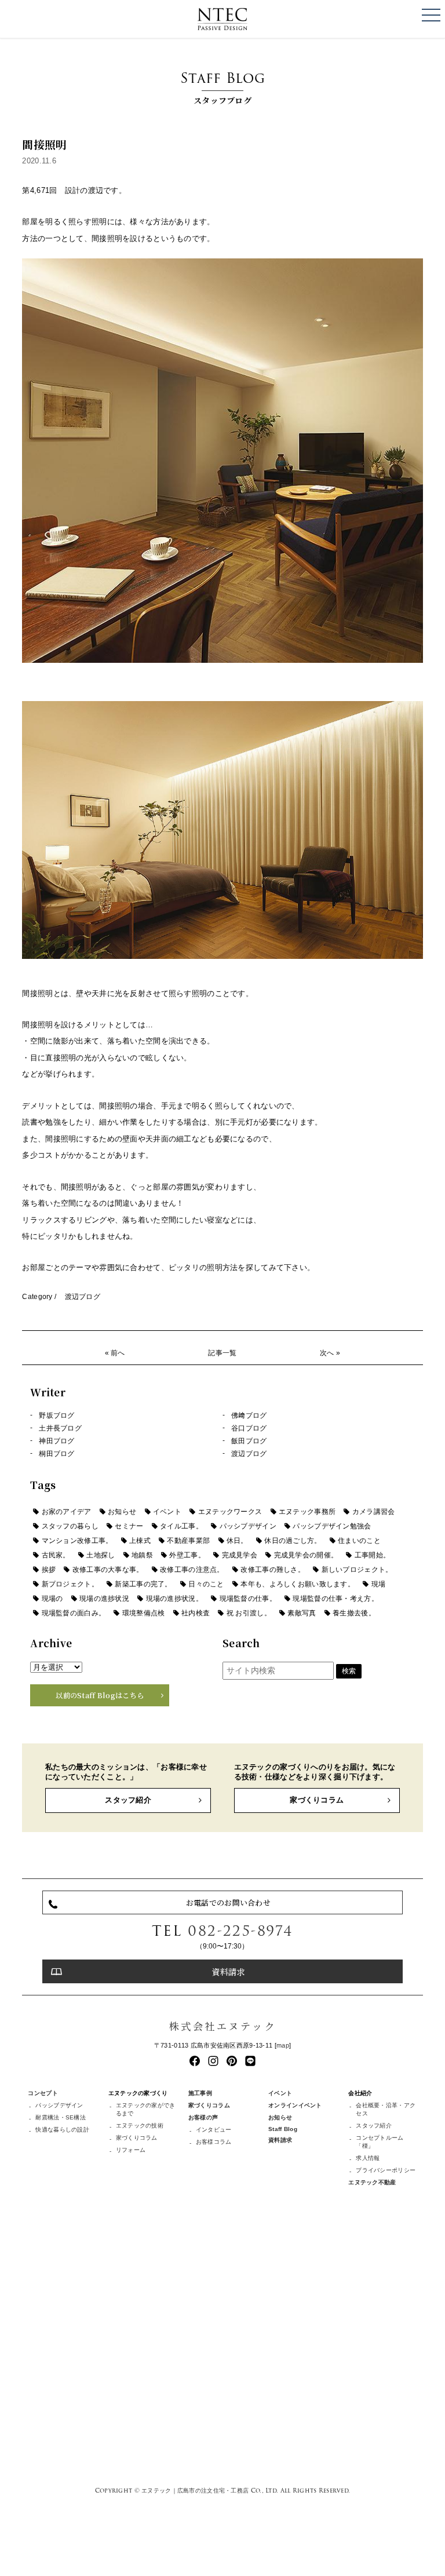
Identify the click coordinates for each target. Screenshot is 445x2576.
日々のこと (206, 1584)
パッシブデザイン (248, 1526)
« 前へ (115, 1353)
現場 (379, 1584)
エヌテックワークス (230, 1512)
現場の (52, 1599)
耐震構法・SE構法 (61, 2117)
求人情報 (368, 2158)
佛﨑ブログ (249, 1415)
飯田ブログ (249, 1441)
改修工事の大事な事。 (108, 1570)
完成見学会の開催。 (306, 1555)
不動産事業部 (188, 1541)
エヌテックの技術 (140, 2126)
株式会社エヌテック (222, 2026)
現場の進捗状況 (104, 1599)
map (283, 2045)
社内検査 (196, 1613)
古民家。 (56, 1555)
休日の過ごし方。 (293, 1541)
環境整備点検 (144, 1613)
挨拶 (49, 1570)
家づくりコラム (317, 1800)
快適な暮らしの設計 (62, 2130)
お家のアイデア (67, 1512)
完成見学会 (240, 1555)
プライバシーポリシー (386, 2170)
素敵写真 (302, 1613)
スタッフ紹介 (128, 1800)
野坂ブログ (56, 1415)
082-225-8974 (240, 1931)
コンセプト (43, 2093)
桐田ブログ (56, 1454)
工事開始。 (372, 1555)
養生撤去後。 (354, 1613)
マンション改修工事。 (77, 1541)
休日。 (237, 1541)
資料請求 (228, 1971)
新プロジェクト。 (70, 1584)
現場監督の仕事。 (248, 1599)
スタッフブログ (222, 87)
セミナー (129, 1526)
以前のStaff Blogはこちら (100, 1695)
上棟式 (140, 1541)
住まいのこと (359, 1541)
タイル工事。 (181, 1526)
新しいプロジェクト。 (357, 1570)
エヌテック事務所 (307, 1512)
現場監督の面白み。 (74, 1613)
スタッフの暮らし (70, 1526)
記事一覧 (222, 1353)
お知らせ (122, 1512)
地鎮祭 (142, 1555)
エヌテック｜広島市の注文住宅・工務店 (195, 2490)
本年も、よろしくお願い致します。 (298, 1584)
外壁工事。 (187, 1555)
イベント (167, 1512)
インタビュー (214, 2130)
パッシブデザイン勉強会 (332, 1526)
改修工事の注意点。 (192, 1570)
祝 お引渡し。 (249, 1613)
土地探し (101, 1555)
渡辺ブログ (83, 1297)
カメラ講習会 (374, 1512)
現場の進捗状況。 (174, 1599)
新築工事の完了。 (143, 1584)
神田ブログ (56, 1441)
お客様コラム (214, 2142)
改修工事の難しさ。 (273, 1570)
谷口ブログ (249, 1428)
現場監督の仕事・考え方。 (335, 1599)
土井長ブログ (60, 1428)
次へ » (330, 1353)
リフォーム (131, 2150)
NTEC (222, 19)
